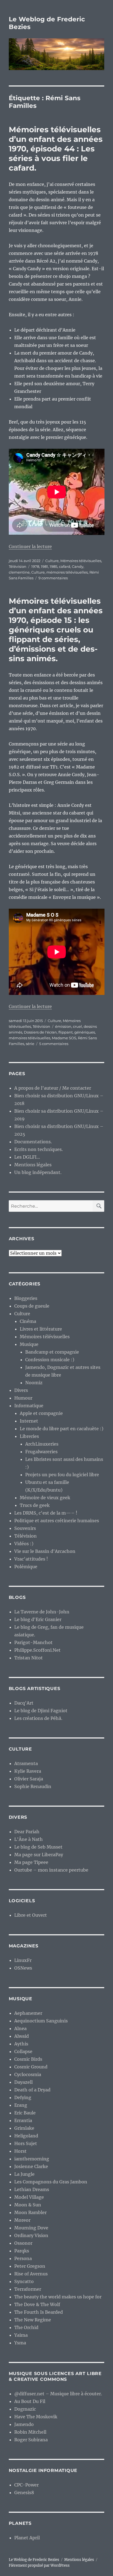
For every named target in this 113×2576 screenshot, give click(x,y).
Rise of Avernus (31, 2274)
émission (63, 1026)
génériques (85, 1032)
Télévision (18, 566)
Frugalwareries (41, 1452)
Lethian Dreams (32, 2189)
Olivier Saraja (29, 1779)
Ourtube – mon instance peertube (51, 1870)
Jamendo (24, 2424)
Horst (20, 2151)
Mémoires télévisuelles (81, 561)
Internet (29, 1421)
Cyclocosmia (28, 2074)
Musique (29, 1344)
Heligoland (26, 2136)
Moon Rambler (30, 2212)
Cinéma (28, 1321)
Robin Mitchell (30, 2432)
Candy (78, 566)
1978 (35, 566)
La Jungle (24, 2174)
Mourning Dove (31, 2228)
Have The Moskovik (36, 2417)
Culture (52, 561)
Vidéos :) (24, 1544)
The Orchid (26, 2327)
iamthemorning (32, 2159)
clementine (19, 572)
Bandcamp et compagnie (52, 1352)
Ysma (20, 2343)
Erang (21, 2105)
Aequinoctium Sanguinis (41, 2021)
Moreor (22, 2220)
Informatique (29, 1406)
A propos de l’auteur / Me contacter (53, 1088)
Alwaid (22, 2036)
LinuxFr (23, 1960)
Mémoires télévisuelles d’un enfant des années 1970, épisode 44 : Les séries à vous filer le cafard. (56, 149)
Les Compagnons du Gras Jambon (51, 2182)
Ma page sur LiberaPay (39, 1855)
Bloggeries (26, 1298)
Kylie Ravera (28, 1771)
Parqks (22, 2251)
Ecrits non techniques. (39, 1149)
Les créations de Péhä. (38, 1718)
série (30, 1044)
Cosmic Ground (31, 2067)
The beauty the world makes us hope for (58, 2297)
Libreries (29, 1436)
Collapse (23, 2051)
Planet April (27, 2538)
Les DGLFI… (27, 1157)
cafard (65, 566)
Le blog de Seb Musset (38, 1847)
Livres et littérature (41, 1329)
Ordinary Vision (31, 2235)
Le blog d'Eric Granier (38, 1619)
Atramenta (26, 1763)
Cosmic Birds (28, 2059)
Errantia (23, 2120)
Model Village (29, 2197)
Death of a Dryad (32, 2090)
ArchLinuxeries (42, 1444)
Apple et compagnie (41, 1413)
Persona (23, 2258)
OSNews (23, 1968)
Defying (23, 2097)
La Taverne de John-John (42, 1612)
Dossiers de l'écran (40, 1032)
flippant (66, 1032)
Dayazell (23, 2082)
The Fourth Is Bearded (39, 2312)
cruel (77, 1026)
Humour (23, 1398)
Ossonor (23, 2243)
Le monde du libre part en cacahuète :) (62, 1429)
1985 (53, 566)
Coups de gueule (32, 1306)
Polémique (26, 1567)
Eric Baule (25, 2113)
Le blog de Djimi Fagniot (41, 1711)
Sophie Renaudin (33, 1786)
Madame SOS (64, 1038)
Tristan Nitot (29, 1658)
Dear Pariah (27, 1832)
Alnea (20, 2028)
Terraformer (28, 2289)
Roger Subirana (31, 2440)
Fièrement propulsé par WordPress (39, 2565)
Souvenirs (25, 1528)
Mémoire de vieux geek (45, 1498)
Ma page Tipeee (31, 1862)
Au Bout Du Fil (30, 2401)
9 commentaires (53, 578)
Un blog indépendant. (38, 1172)
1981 (44, 566)
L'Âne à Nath (29, 1839)
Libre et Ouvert (31, 1915)
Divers (21, 1390)
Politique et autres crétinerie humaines (57, 1521)
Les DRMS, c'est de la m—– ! (46, 1513)
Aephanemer (28, 2013)
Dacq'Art (24, 1703)
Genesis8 (24, 2492)
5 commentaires (54, 1044)
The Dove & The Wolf (37, 2304)
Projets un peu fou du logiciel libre (62, 1475)
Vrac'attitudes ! (31, 1559)
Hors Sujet (26, 2143)
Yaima (21, 2335)
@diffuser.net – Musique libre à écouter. (58, 2394)
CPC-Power (26, 2485)
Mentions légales (33, 1165)
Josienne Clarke (31, 2166)
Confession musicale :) (50, 1360)
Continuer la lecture (30, 546)
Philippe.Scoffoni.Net (37, 1650)
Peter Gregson (30, 2266)
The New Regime (33, 2320)
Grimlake (24, 2128)
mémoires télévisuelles (67, 572)
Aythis (21, 2044)
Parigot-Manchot (33, 1642)
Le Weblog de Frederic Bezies (34, 2560)
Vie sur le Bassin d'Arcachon (45, 1551)
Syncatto (24, 2281)
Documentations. (33, 1142)
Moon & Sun (28, 2205)
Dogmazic (25, 2409)
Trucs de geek (35, 1505)
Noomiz (34, 1383)
